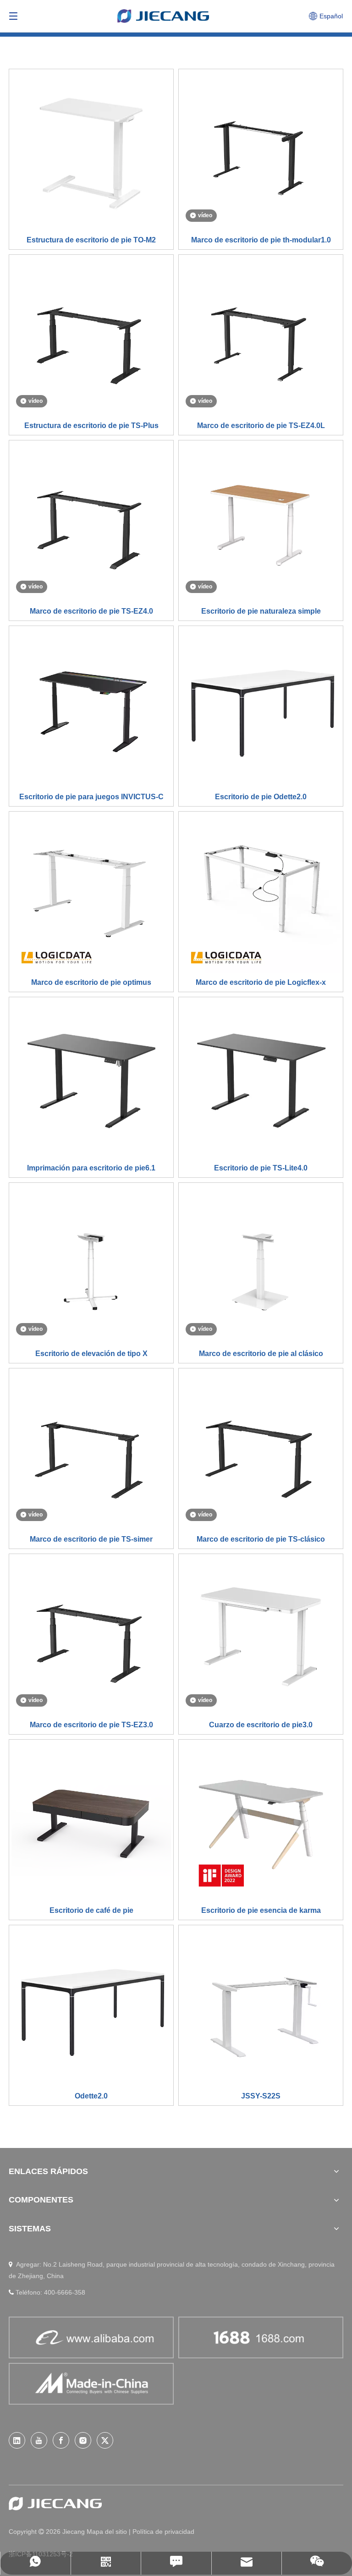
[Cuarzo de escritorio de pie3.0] (261, 1635)
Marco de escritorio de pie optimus (91, 982)
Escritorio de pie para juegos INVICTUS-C (91, 797)
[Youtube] (39, 2440)
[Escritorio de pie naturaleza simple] (261, 522)
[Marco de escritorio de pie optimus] (91, 893)
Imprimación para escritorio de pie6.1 (91, 1168)
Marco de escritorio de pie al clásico (261, 1354)
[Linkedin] (17, 2440)
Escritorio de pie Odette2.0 (261, 797)
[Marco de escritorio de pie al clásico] (261, 1264)
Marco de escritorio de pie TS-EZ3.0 (91, 1725)
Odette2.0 (91, 2096)
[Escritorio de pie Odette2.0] (261, 707)
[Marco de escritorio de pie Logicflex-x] (261, 893)
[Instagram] (83, 2440)
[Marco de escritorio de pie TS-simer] (91, 1450)
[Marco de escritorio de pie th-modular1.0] (261, 151)
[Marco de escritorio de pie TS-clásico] (261, 1450)
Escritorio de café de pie (91, 1910)
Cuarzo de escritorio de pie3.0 (261, 1725)
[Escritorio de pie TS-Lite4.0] (261, 1079)
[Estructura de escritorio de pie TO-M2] (91, 151)
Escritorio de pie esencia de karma (261, 1910)
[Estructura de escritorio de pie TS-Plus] (91, 336)
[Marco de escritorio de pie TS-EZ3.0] (91, 1635)
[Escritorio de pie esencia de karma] (261, 1821)
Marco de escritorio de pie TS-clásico (261, 1539)
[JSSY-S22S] (261, 2007)
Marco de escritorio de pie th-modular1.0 (261, 240)
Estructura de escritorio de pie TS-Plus (91, 426)
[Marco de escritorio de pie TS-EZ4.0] (91, 522)
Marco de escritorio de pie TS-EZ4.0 (91, 611)
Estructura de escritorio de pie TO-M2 (91, 240)
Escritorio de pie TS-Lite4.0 (261, 1168)
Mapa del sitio (108, 2532)
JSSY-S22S (261, 2096)
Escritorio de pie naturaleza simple (261, 611)
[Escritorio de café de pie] (91, 1821)
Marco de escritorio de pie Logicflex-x (261, 982)
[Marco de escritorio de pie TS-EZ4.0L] (261, 336)
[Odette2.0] (91, 2007)
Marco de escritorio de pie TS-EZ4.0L (261, 426)
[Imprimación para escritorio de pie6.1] (91, 1079)
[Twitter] (105, 2440)
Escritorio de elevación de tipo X (91, 1354)
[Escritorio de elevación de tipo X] (91, 1264)
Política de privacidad (163, 2532)
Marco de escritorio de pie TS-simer (91, 1539)
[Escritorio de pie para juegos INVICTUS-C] (91, 707)
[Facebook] (61, 2440)
